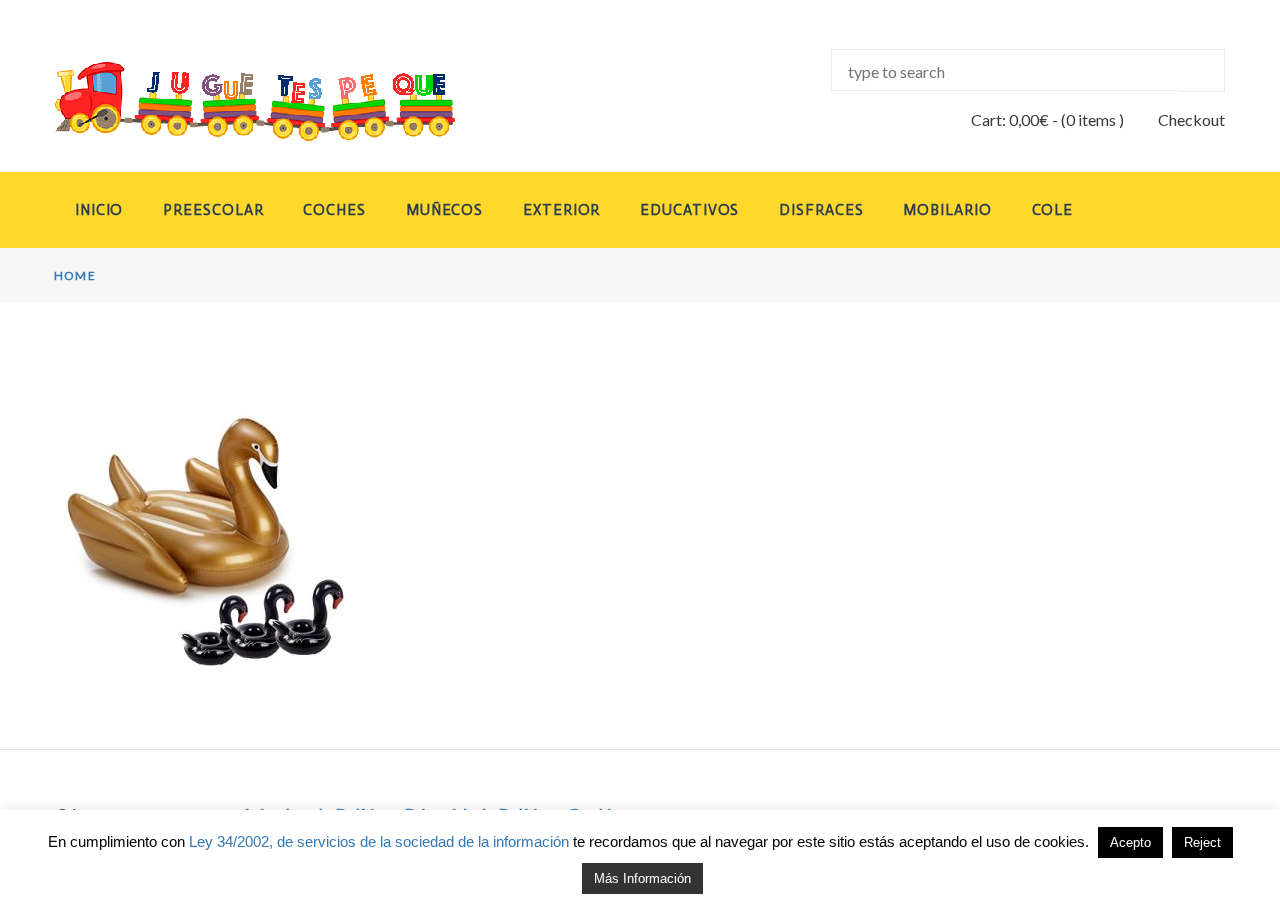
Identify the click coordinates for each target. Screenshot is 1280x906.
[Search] (1202, 70)
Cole (1053, 210)
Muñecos (444, 210)
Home (75, 275)
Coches (334, 210)
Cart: (1010, 119)
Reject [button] (1202, 842)
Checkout (1191, 119)
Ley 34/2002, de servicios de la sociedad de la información (379, 841)
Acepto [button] (1130, 842)
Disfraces (821, 210)
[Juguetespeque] (236, 101)
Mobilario (947, 210)
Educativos (689, 210)
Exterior (561, 210)
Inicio (99, 210)
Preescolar (213, 210)
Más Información (642, 878)
